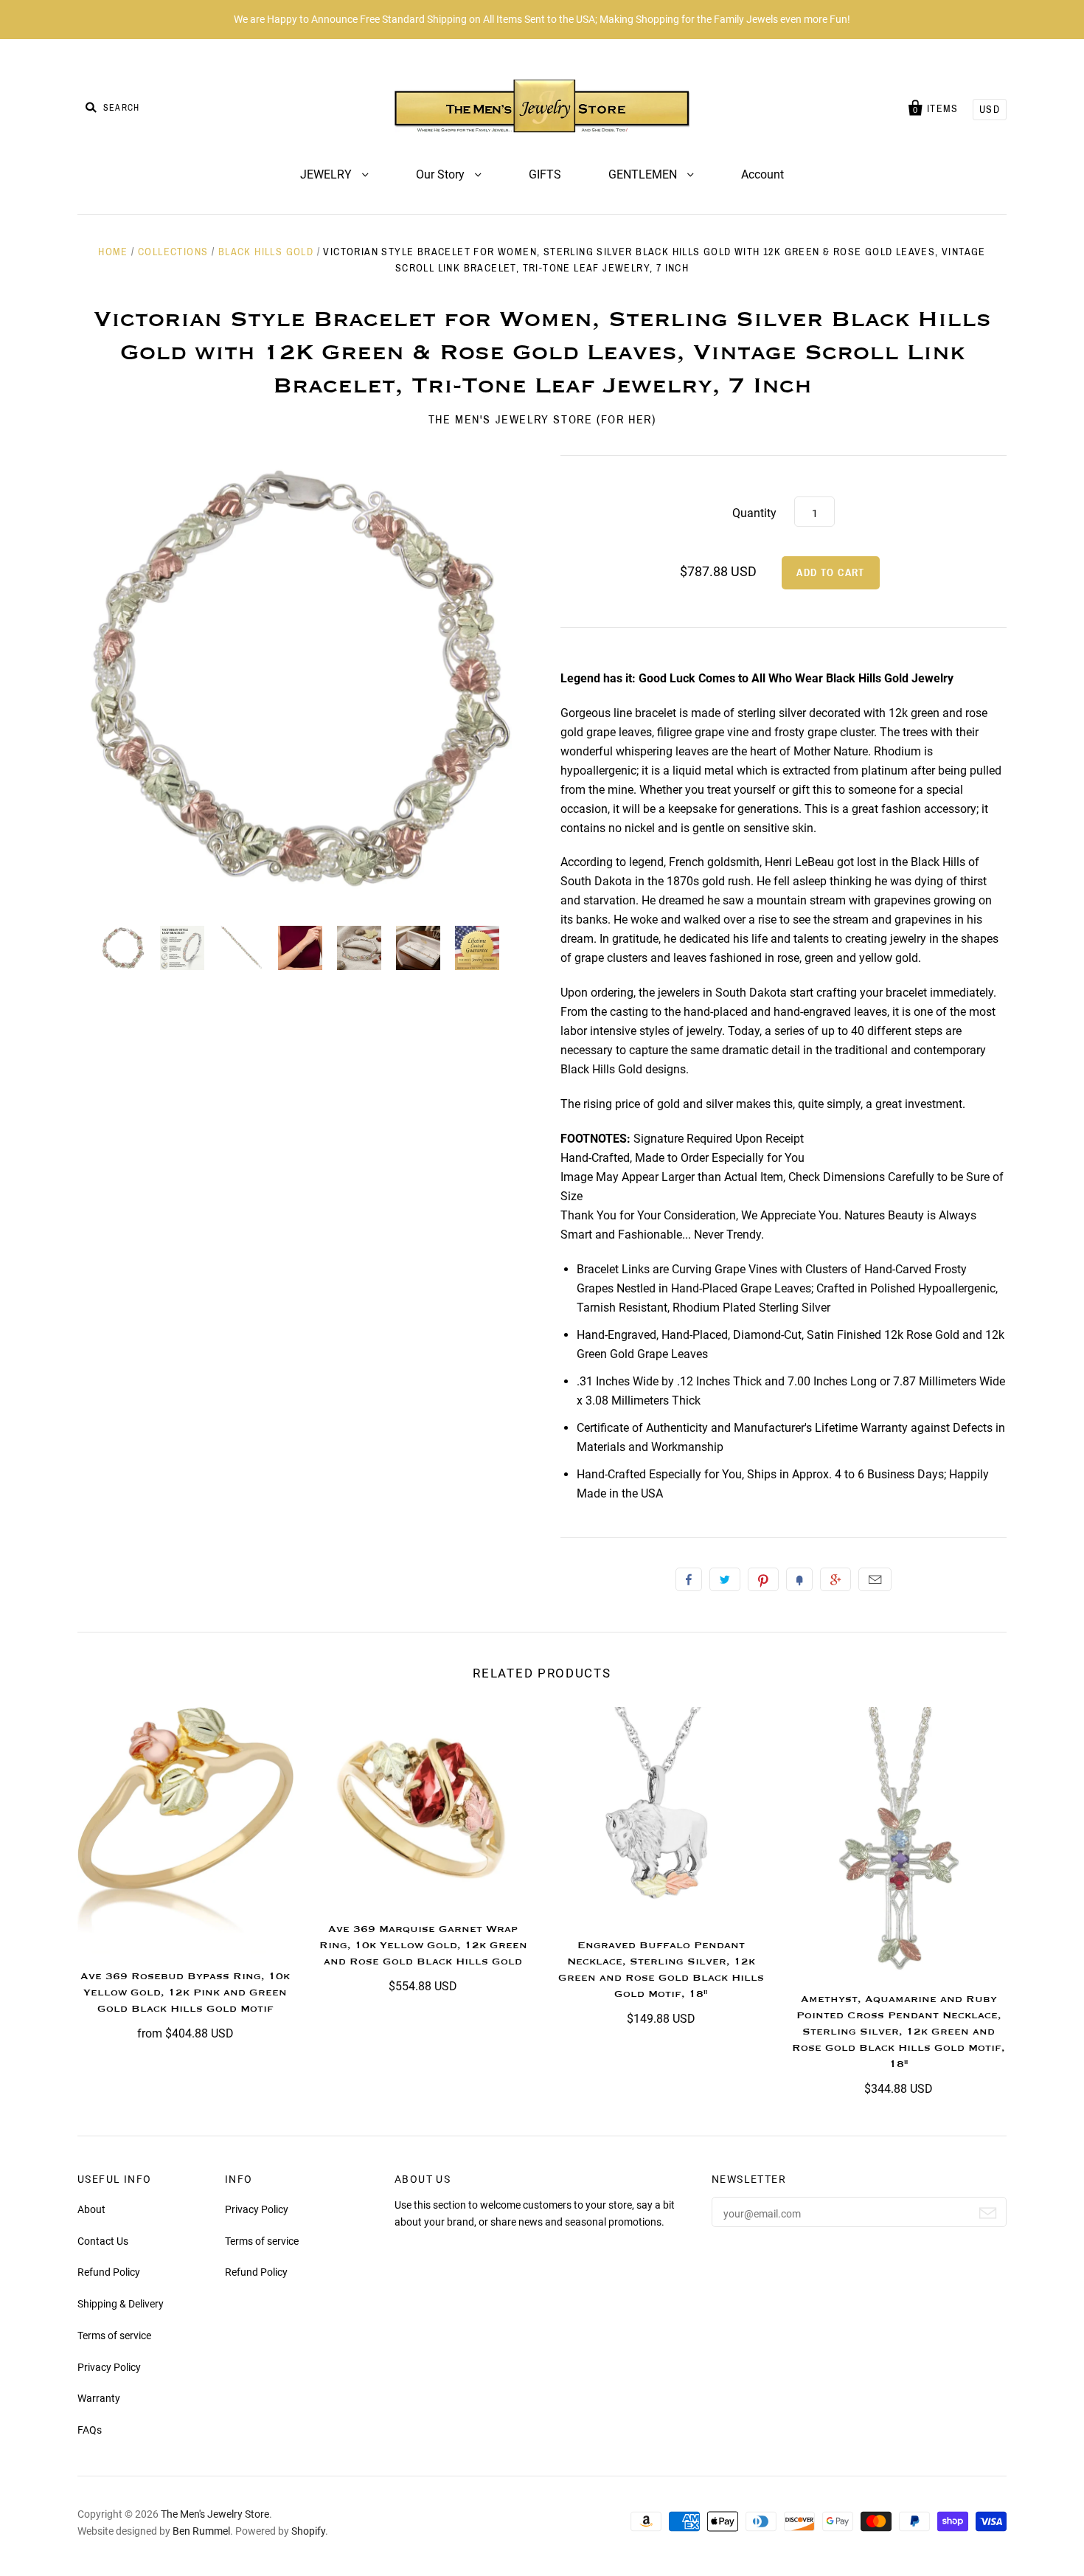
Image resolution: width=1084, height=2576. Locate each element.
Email (875, 1579)
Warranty (99, 2398)
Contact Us (103, 2241)
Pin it (763, 1579)
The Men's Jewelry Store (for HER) (542, 419)
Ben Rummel (201, 2531)
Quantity (754, 513)
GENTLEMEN (644, 174)
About (91, 2209)
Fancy (799, 1579)
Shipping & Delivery (121, 2304)
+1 (835, 1579)
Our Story (442, 174)
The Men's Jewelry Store (215, 2514)
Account (762, 174)
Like (689, 1579)
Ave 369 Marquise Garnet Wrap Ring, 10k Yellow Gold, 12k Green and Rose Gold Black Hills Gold (423, 1945)
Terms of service (114, 2336)
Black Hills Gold (266, 252)
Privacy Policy (109, 2367)
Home (113, 252)
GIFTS (545, 174)
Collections (173, 252)
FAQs (90, 2430)
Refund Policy (109, 2272)
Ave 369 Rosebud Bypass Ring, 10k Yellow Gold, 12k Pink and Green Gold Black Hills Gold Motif (185, 1992)
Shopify (308, 2531)
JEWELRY (327, 174)
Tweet (725, 1579)
